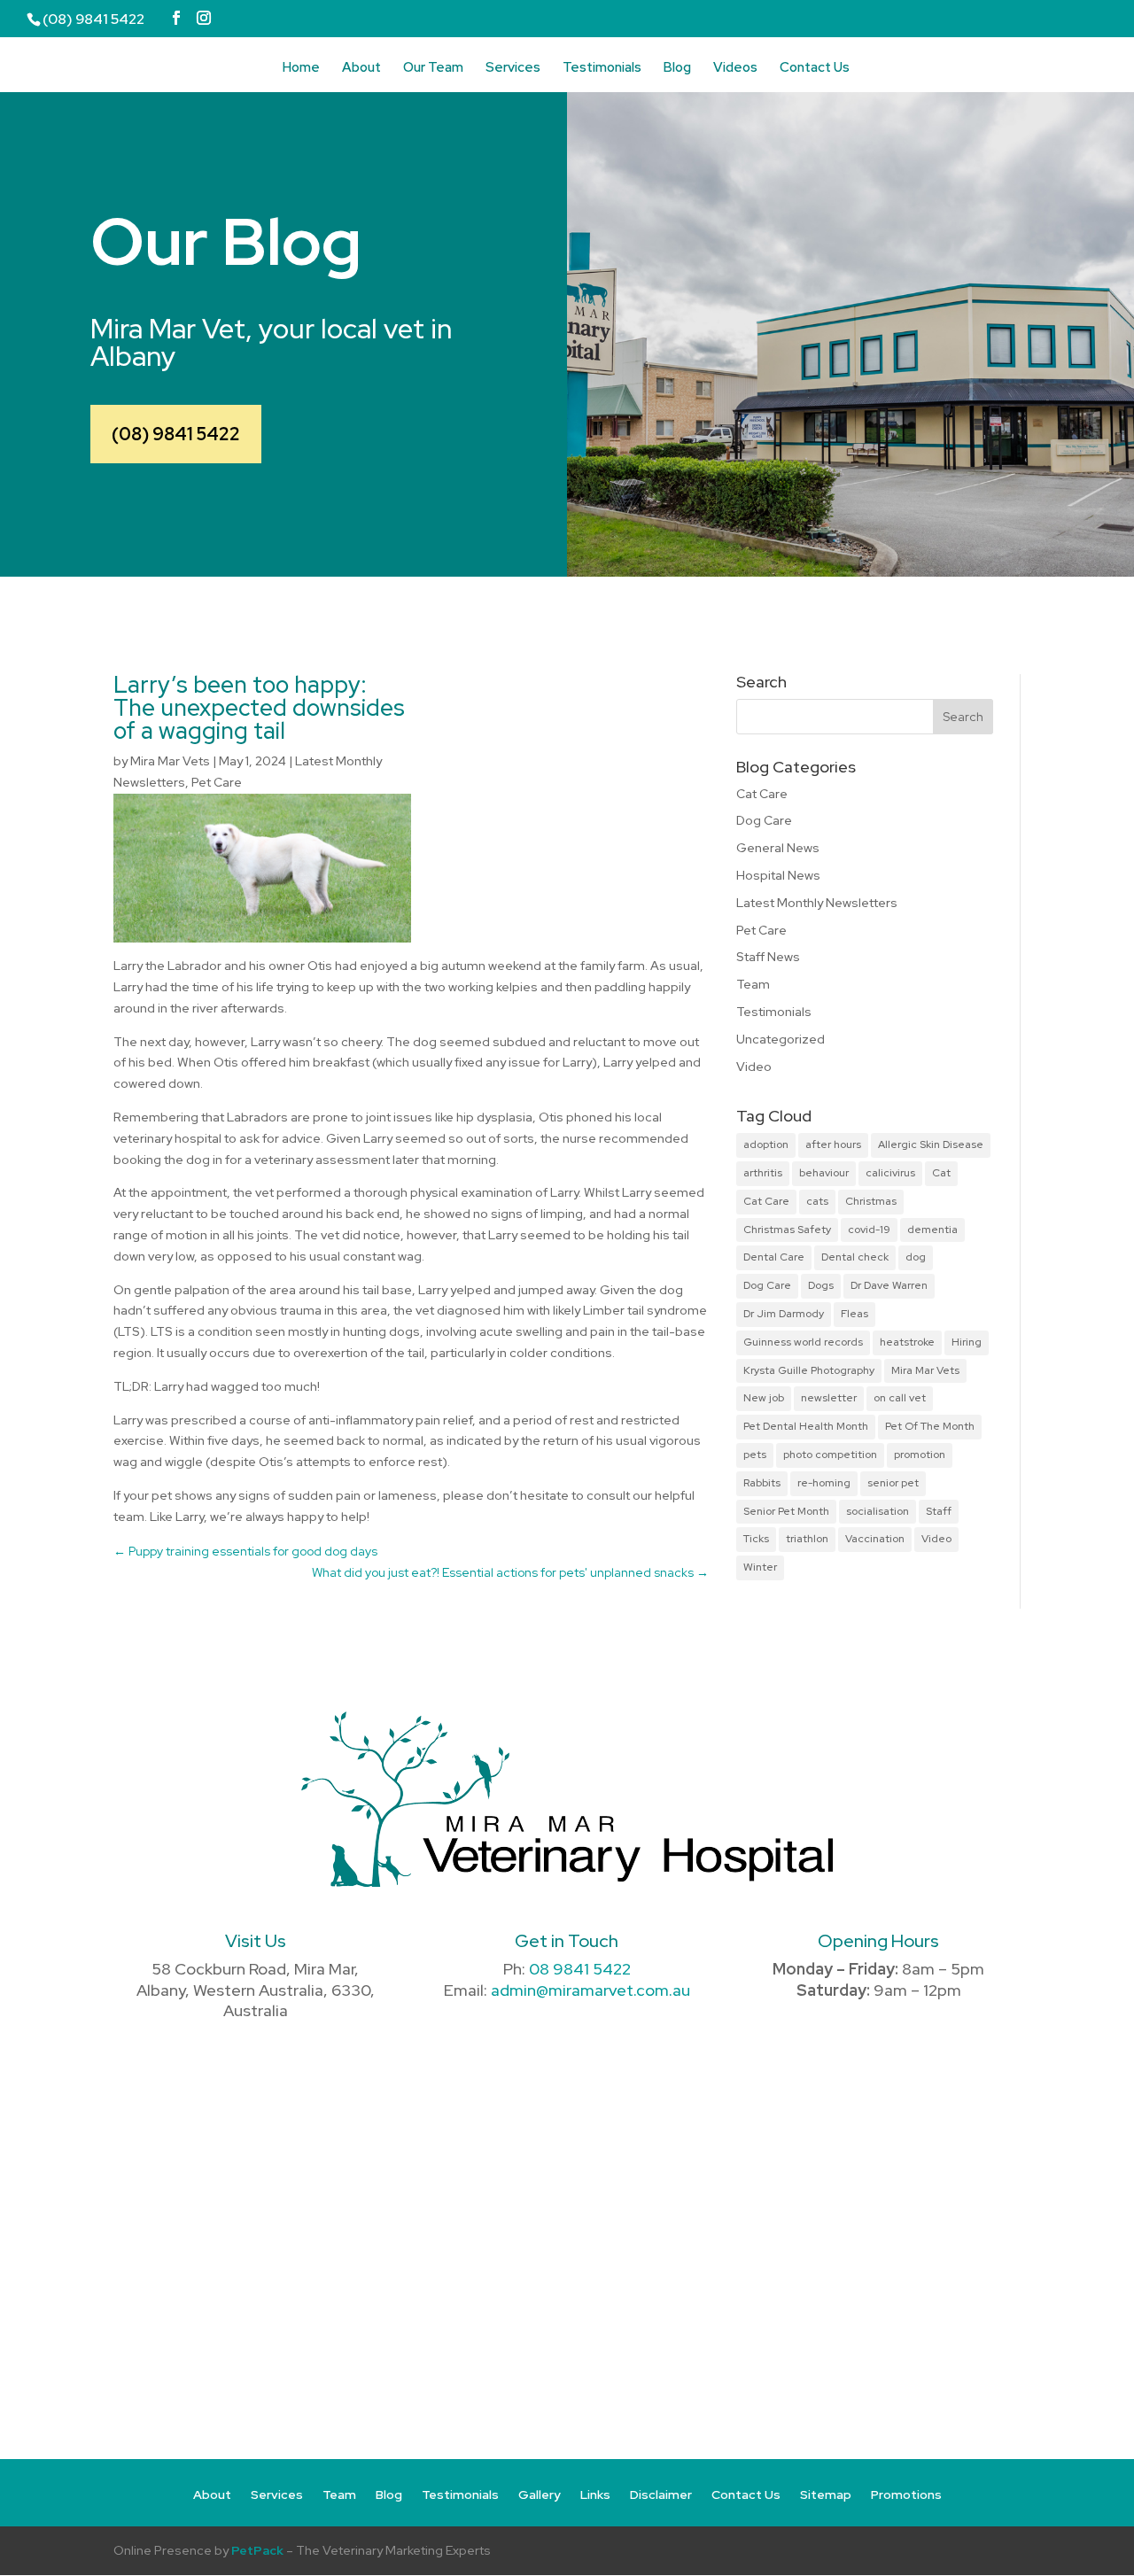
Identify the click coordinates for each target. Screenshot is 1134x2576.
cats (817, 1201)
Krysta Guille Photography (809, 1370)
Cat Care (762, 794)
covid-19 (869, 1230)
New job (764, 1398)
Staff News (768, 957)
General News (778, 848)
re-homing (824, 1483)
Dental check (855, 1257)
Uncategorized (781, 1039)
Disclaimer (661, 2495)
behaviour (824, 1173)
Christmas (871, 1201)
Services (513, 69)
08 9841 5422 (580, 1969)
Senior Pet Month (786, 1511)
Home (301, 69)
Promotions (906, 2495)
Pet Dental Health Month (806, 1426)
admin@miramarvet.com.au (590, 1990)
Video (754, 1067)
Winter (760, 1567)
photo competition (830, 1455)
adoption (766, 1144)
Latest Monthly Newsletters (817, 903)
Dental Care (774, 1257)
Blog (677, 69)
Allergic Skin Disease (931, 1144)
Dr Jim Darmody (784, 1314)
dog (916, 1257)
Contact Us (815, 69)
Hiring (967, 1342)
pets (755, 1455)
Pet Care (217, 782)
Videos (735, 69)
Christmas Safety (787, 1230)
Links (595, 2495)
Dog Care (764, 820)
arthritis (763, 1173)
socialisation (878, 1511)
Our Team (433, 69)
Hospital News (778, 875)
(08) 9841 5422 (176, 434)
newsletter (829, 1398)
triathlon (807, 1539)
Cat (941, 1173)
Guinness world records (803, 1342)
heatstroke (907, 1342)
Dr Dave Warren (889, 1285)
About (361, 69)
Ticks (756, 1539)
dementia (932, 1230)
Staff (939, 1511)
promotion (920, 1455)
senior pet (893, 1483)
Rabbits (762, 1483)
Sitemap (826, 2495)
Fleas (854, 1314)
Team (753, 984)
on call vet (900, 1398)
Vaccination (875, 1539)
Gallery (540, 2495)
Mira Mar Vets (170, 761)
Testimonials (602, 69)
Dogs (821, 1285)
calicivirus (890, 1173)
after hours (833, 1144)
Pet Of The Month (930, 1426)
